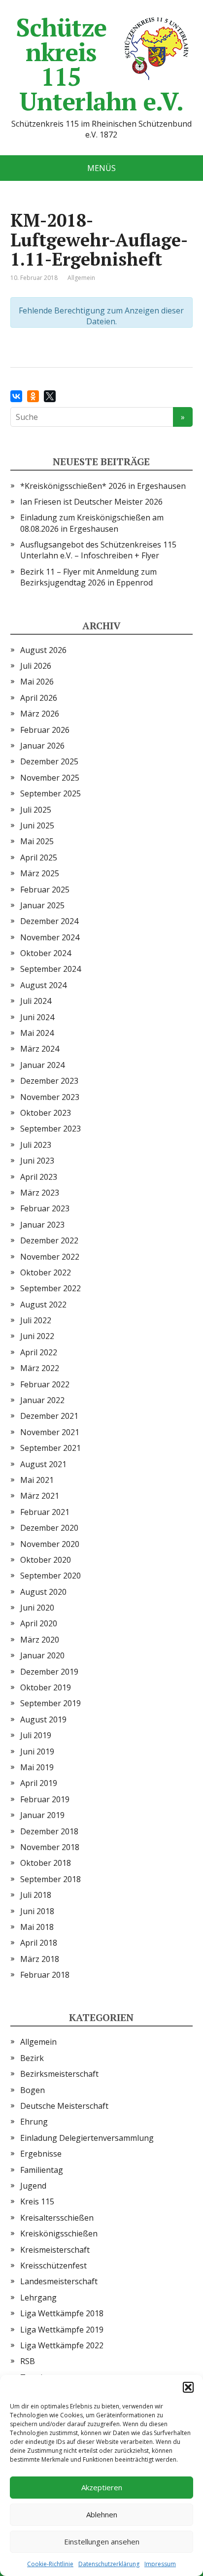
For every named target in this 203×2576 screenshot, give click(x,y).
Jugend (33, 2186)
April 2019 (39, 1783)
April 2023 (39, 1177)
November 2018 (50, 1847)
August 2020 (43, 1592)
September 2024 (51, 969)
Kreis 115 (37, 2201)
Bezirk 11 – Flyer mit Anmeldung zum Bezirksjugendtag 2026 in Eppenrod (88, 577)
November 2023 (50, 1097)
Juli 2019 (36, 1735)
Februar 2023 (45, 1208)
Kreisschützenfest (53, 2266)
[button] (188, 2387)
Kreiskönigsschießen (59, 2233)
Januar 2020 (42, 1655)
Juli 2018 (36, 1895)
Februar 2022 (45, 1384)
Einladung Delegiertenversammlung (87, 2138)
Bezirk (32, 2058)
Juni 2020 (37, 1608)
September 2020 (51, 1576)
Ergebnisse (41, 2154)
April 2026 (39, 698)
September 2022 (51, 1288)
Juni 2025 (37, 825)
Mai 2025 (37, 841)
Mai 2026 (37, 682)
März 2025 (40, 873)
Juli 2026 (36, 666)
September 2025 (51, 793)
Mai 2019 (37, 1767)
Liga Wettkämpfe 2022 (62, 2345)
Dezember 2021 (49, 1416)
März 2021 (40, 1496)
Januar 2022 (42, 1400)
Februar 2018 (45, 1975)
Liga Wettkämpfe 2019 (62, 2330)
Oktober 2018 (46, 1863)
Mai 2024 (37, 1033)
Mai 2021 (37, 1480)
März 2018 (40, 1959)
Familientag (42, 2170)
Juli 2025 (36, 810)
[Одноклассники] (33, 396)
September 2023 (51, 1129)
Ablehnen (102, 2514)
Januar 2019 (42, 1815)
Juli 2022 (36, 1320)
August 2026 (43, 650)
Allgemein (38, 2042)
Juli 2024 (36, 1001)
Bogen (33, 2090)
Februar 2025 (45, 890)
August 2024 (43, 985)
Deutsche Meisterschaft (64, 2106)
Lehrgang (38, 2298)
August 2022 (43, 1305)
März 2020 (40, 1640)
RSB (28, 2361)
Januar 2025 (42, 905)
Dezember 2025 (49, 761)
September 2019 (51, 1703)
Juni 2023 (37, 1161)
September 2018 (51, 1879)
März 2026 (40, 714)
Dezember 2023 (49, 1081)
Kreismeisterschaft (55, 2250)
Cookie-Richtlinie (50, 2564)
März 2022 (40, 1368)
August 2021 (43, 1464)
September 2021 (51, 1448)
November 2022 (50, 1257)
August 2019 (43, 1719)
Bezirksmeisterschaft (59, 2074)
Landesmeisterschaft (59, 2281)
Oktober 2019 (46, 1687)
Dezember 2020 (49, 1528)
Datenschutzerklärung (109, 2564)
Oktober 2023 (46, 1113)
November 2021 (50, 1432)
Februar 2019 (45, 1799)
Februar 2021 (45, 1512)
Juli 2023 (36, 1145)
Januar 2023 (42, 1225)
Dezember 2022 (49, 1240)
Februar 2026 (45, 730)
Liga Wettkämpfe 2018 (62, 2313)
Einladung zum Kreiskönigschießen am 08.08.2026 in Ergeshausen (92, 523)
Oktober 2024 (46, 953)
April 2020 (39, 1623)
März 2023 (40, 1193)
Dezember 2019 (49, 1672)
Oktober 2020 (46, 1560)
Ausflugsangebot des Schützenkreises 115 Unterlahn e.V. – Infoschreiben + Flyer (98, 550)
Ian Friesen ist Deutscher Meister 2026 (91, 502)
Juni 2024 (37, 1017)
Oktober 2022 (46, 1272)
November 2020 (50, 1544)
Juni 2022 (37, 1336)
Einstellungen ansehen (102, 2542)
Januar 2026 (42, 746)
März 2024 (40, 1049)
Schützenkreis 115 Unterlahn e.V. (100, 64)
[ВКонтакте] (16, 396)
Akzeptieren (102, 2487)
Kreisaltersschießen (57, 2218)
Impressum (160, 2564)
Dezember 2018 (49, 1831)
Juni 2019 (37, 1752)
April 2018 (39, 1943)
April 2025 (39, 858)
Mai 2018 (37, 1927)
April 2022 (39, 1352)
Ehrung (34, 2122)
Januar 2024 (42, 1065)
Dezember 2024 (49, 921)
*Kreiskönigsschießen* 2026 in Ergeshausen (103, 486)
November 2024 (50, 937)
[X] (50, 396)
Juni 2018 (37, 1911)
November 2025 (50, 778)
